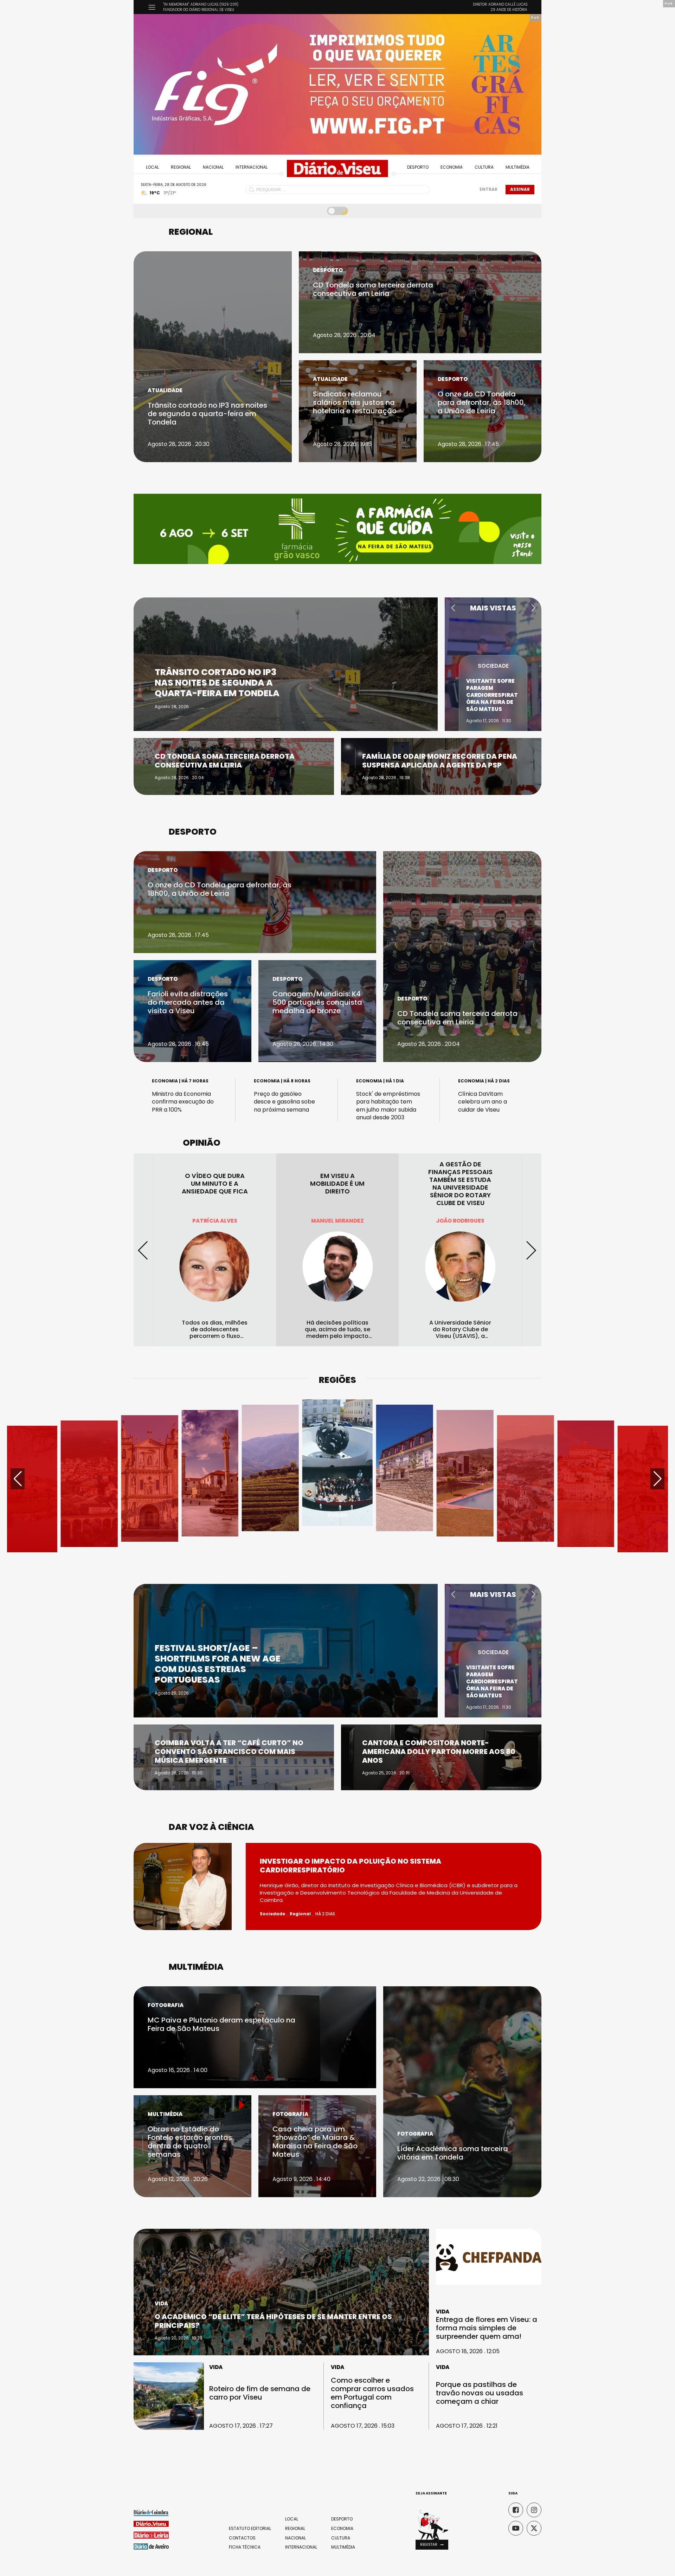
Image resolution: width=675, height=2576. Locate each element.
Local (152, 167)
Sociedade (493, 673)
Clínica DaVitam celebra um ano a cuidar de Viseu (483, 1102)
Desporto (418, 167)
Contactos (242, 2538)
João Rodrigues (337, 1221)
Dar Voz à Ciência (211, 1827)
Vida (161, 2303)
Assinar (520, 189)
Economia (452, 167)
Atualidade (165, 390)
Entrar (488, 189)
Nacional (213, 167)
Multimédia (517, 167)
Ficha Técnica (245, 2547)
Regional (181, 167)
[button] (453, 608)
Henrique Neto (460, 1221)
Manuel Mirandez (215, 1221)
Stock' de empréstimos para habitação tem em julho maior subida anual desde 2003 (388, 1106)
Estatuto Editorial (250, 2529)
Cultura (484, 167)
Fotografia (166, 2005)
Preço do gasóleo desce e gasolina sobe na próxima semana (284, 1102)
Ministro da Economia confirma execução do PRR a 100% (183, 1102)
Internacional (252, 167)
